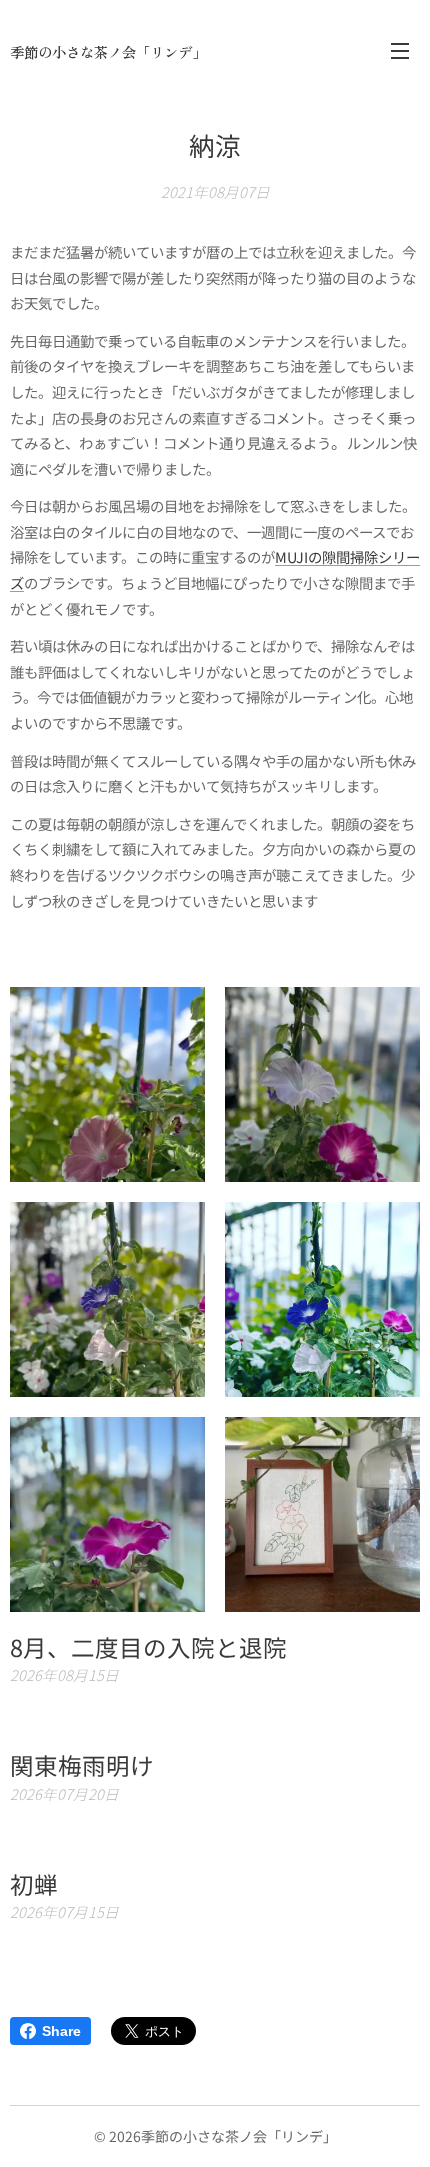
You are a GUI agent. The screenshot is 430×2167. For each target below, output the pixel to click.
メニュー (400, 50)
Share (61, 2031)
